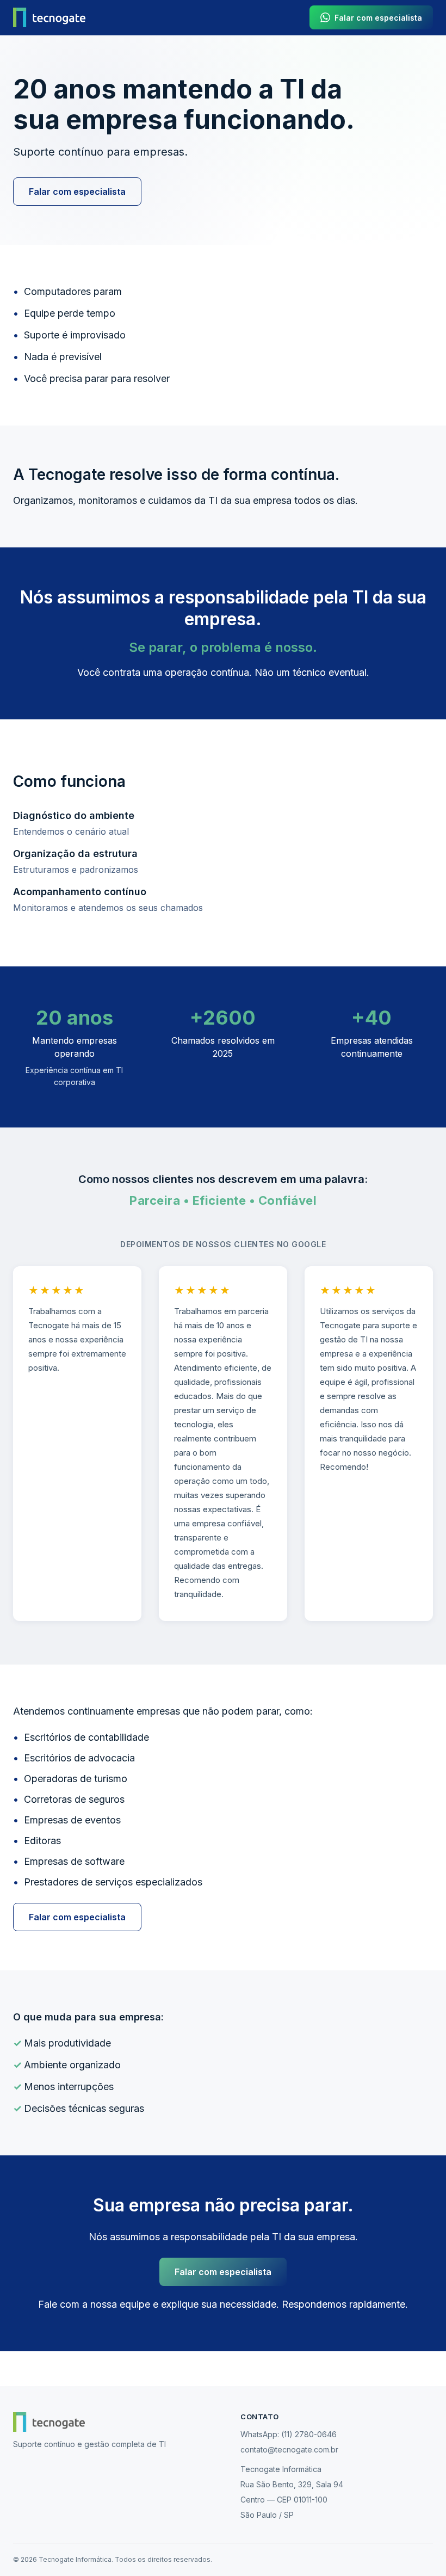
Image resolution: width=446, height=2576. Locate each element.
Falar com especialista (77, 192)
